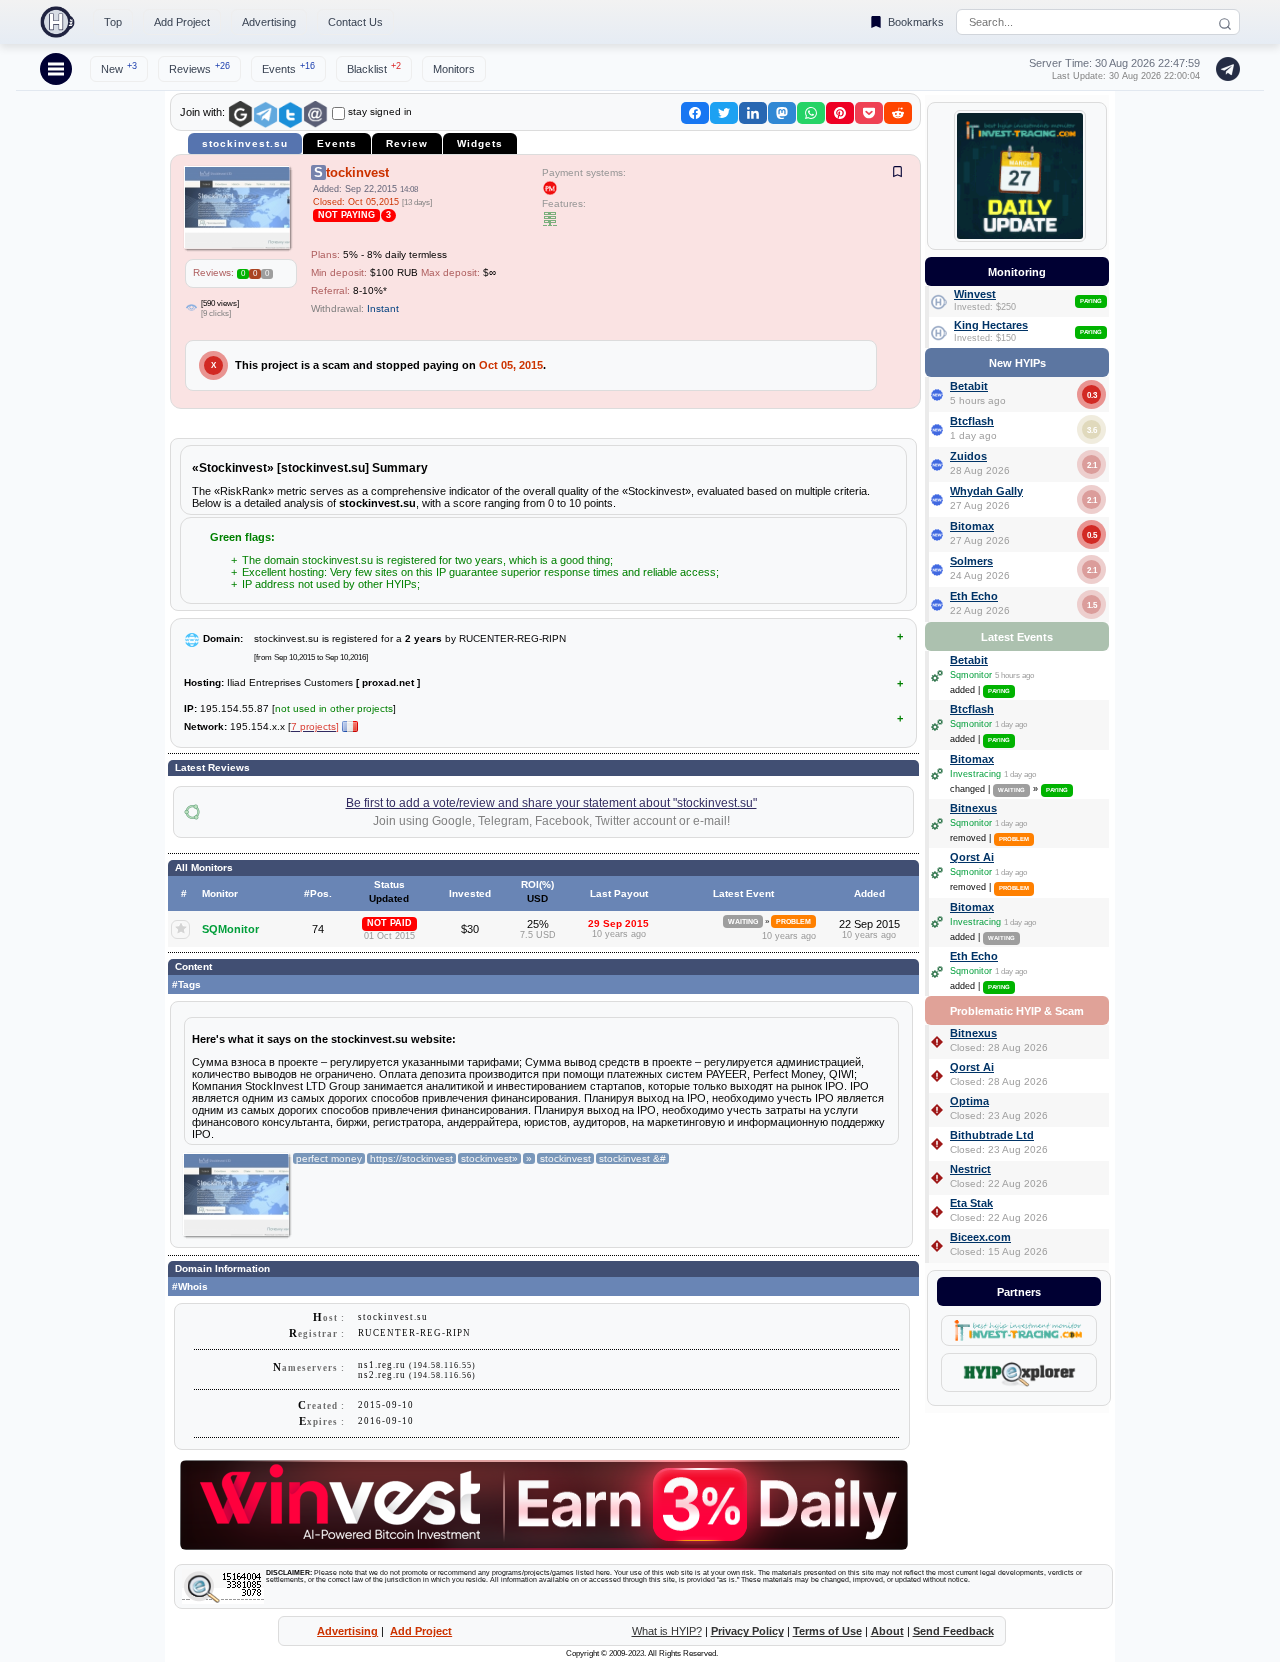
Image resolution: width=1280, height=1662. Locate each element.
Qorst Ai (972, 857)
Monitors (454, 69)
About (887, 1631)
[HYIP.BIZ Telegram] (1224, 69)
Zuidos (968, 456)
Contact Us (355, 22)
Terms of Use (827, 1631)
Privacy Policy (747, 1631)
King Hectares (991, 325)
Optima (969, 1101)
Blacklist (374, 68)
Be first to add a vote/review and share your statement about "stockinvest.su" (551, 803)
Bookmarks (916, 22)
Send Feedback (953, 1631)
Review (407, 143)
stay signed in (380, 111)
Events (288, 68)
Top (113, 22)
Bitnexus (973, 808)
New (119, 68)
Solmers (971, 561)
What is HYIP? (667, 1631)
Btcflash (972, 421)
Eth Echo (974, 596)
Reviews (199, 68)
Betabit (969, 386)
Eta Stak (971, 1203)
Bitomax (972, 526)
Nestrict (970, 1169)
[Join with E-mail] (315, 114)
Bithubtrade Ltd (992, 1135)
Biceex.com (980, 1237)
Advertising (269, 22)
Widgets (480, 143)
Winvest (975, 294)
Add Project (182, 22)
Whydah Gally (986, 491)
